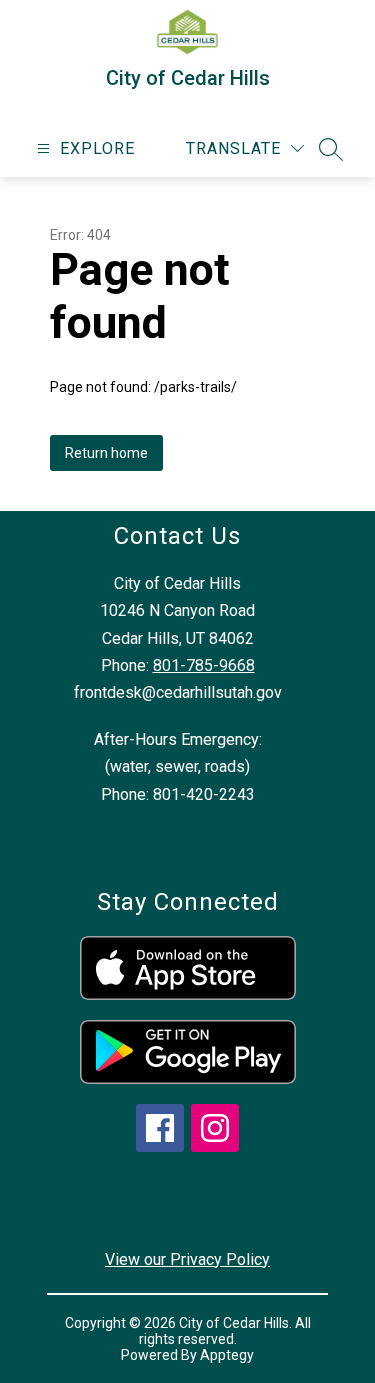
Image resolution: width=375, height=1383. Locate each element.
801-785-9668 (204, 665)
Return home (106, 453)
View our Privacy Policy (187, 1259)
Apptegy (227, 1355)
